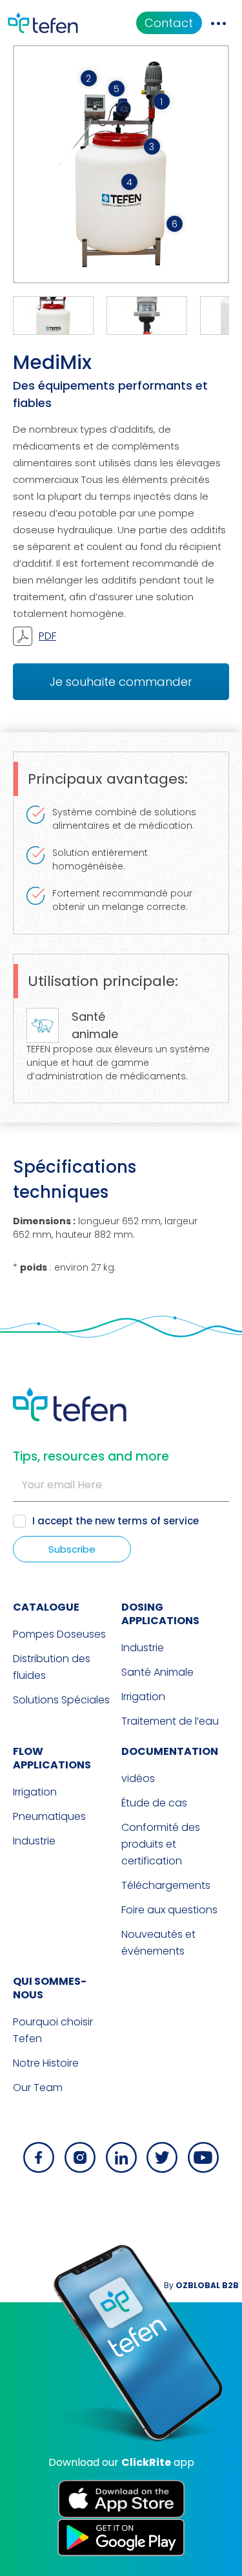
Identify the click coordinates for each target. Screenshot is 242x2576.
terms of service (158, 1521)
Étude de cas (154, 1803)
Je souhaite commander (121, 682)
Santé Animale (157, 1672)
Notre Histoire (46, 2063)
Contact (169, 23)
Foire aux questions (169, 1910)
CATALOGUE (46, 1607)
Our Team (38, 2088)
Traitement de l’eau (170, 1721)
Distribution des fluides (52, 1667)
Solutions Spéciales (61, 1700)
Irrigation (143, 1697)
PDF (47, 636)
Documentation (170, 1751)
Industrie (143, 1648)
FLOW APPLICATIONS (52, 1758)
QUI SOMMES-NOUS (50, 1988)
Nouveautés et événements (158, 1943)
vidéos (138, 1778)
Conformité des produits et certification (161, 1844)
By (201, 2285)
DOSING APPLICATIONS (160, 1614)
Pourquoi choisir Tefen (53, 2030)
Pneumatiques (49, 1816)
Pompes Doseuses (59, 1634)
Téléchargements (166, 1885)
